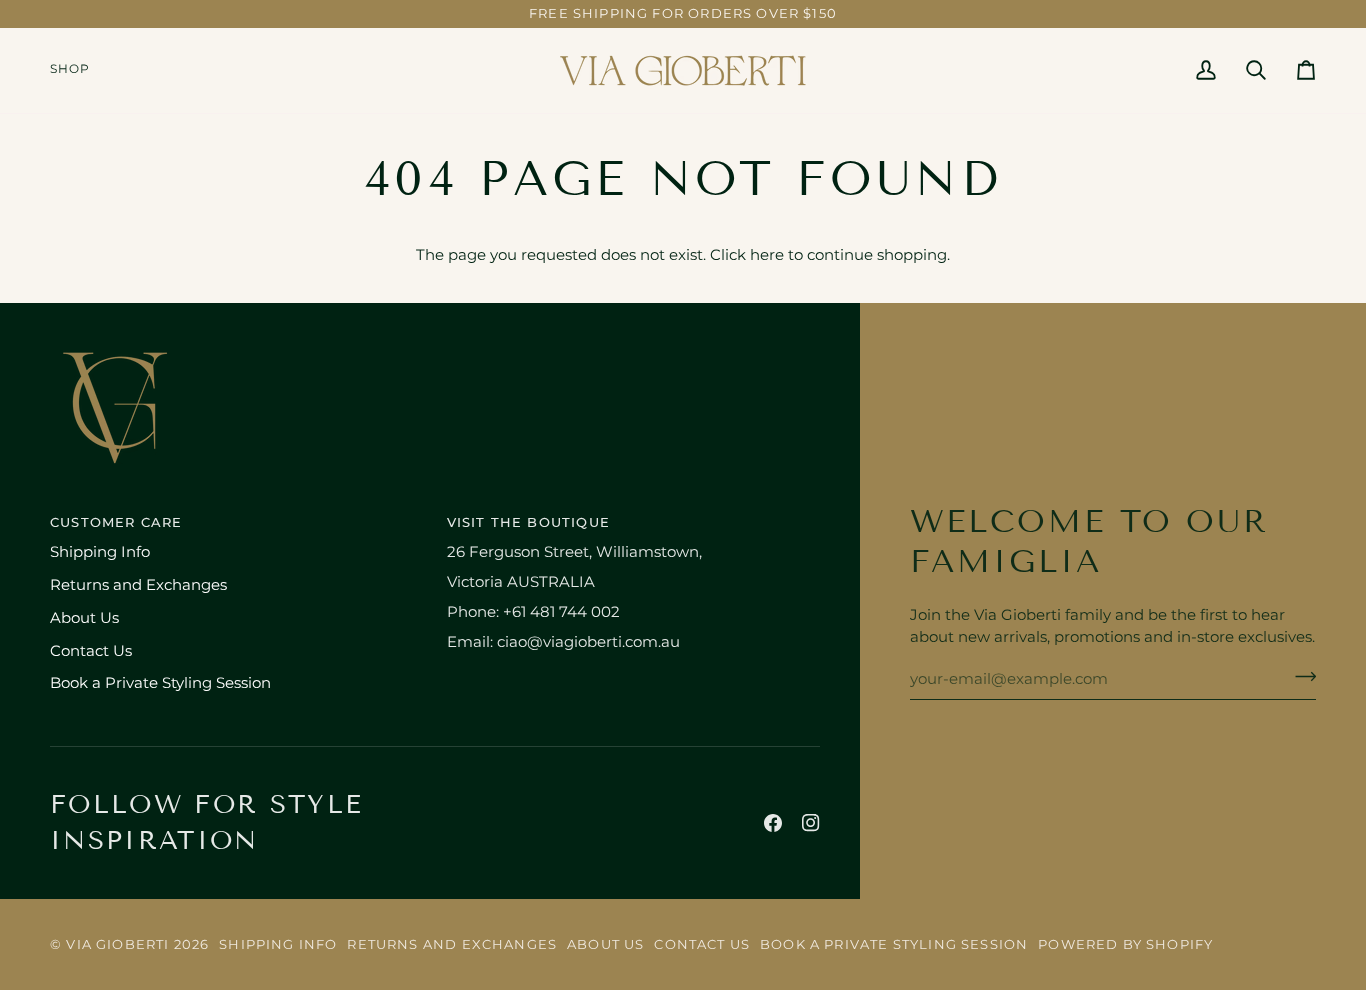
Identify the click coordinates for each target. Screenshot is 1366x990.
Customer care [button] (116, 522)
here (767, 255)
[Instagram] (811, 823)
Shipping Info (100, 552)
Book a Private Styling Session (160, 683)
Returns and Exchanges (138, 585)
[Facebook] (773, 823)
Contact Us (91, 651)
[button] (77, 70)
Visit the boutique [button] (528, 522)
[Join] (1299, 677)
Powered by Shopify (1125, 944)
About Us (84, 618)
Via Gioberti (117, 944)
